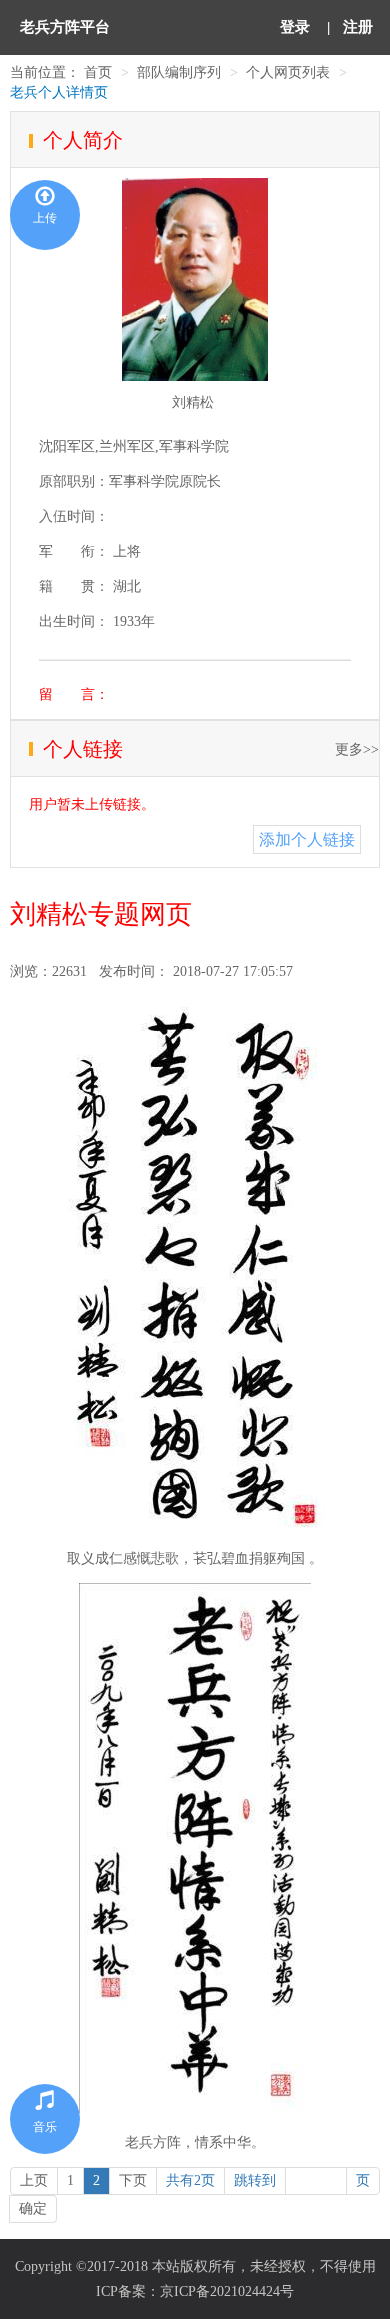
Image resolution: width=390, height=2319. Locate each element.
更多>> (357, 749)
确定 (33, 2208)
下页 (133, 2180)
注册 (358, 27)
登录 (295, 27)
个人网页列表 (288, 72)
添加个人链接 (307, 839)
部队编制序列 (179, 72)
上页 (34, 2180)
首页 (98, 72)
